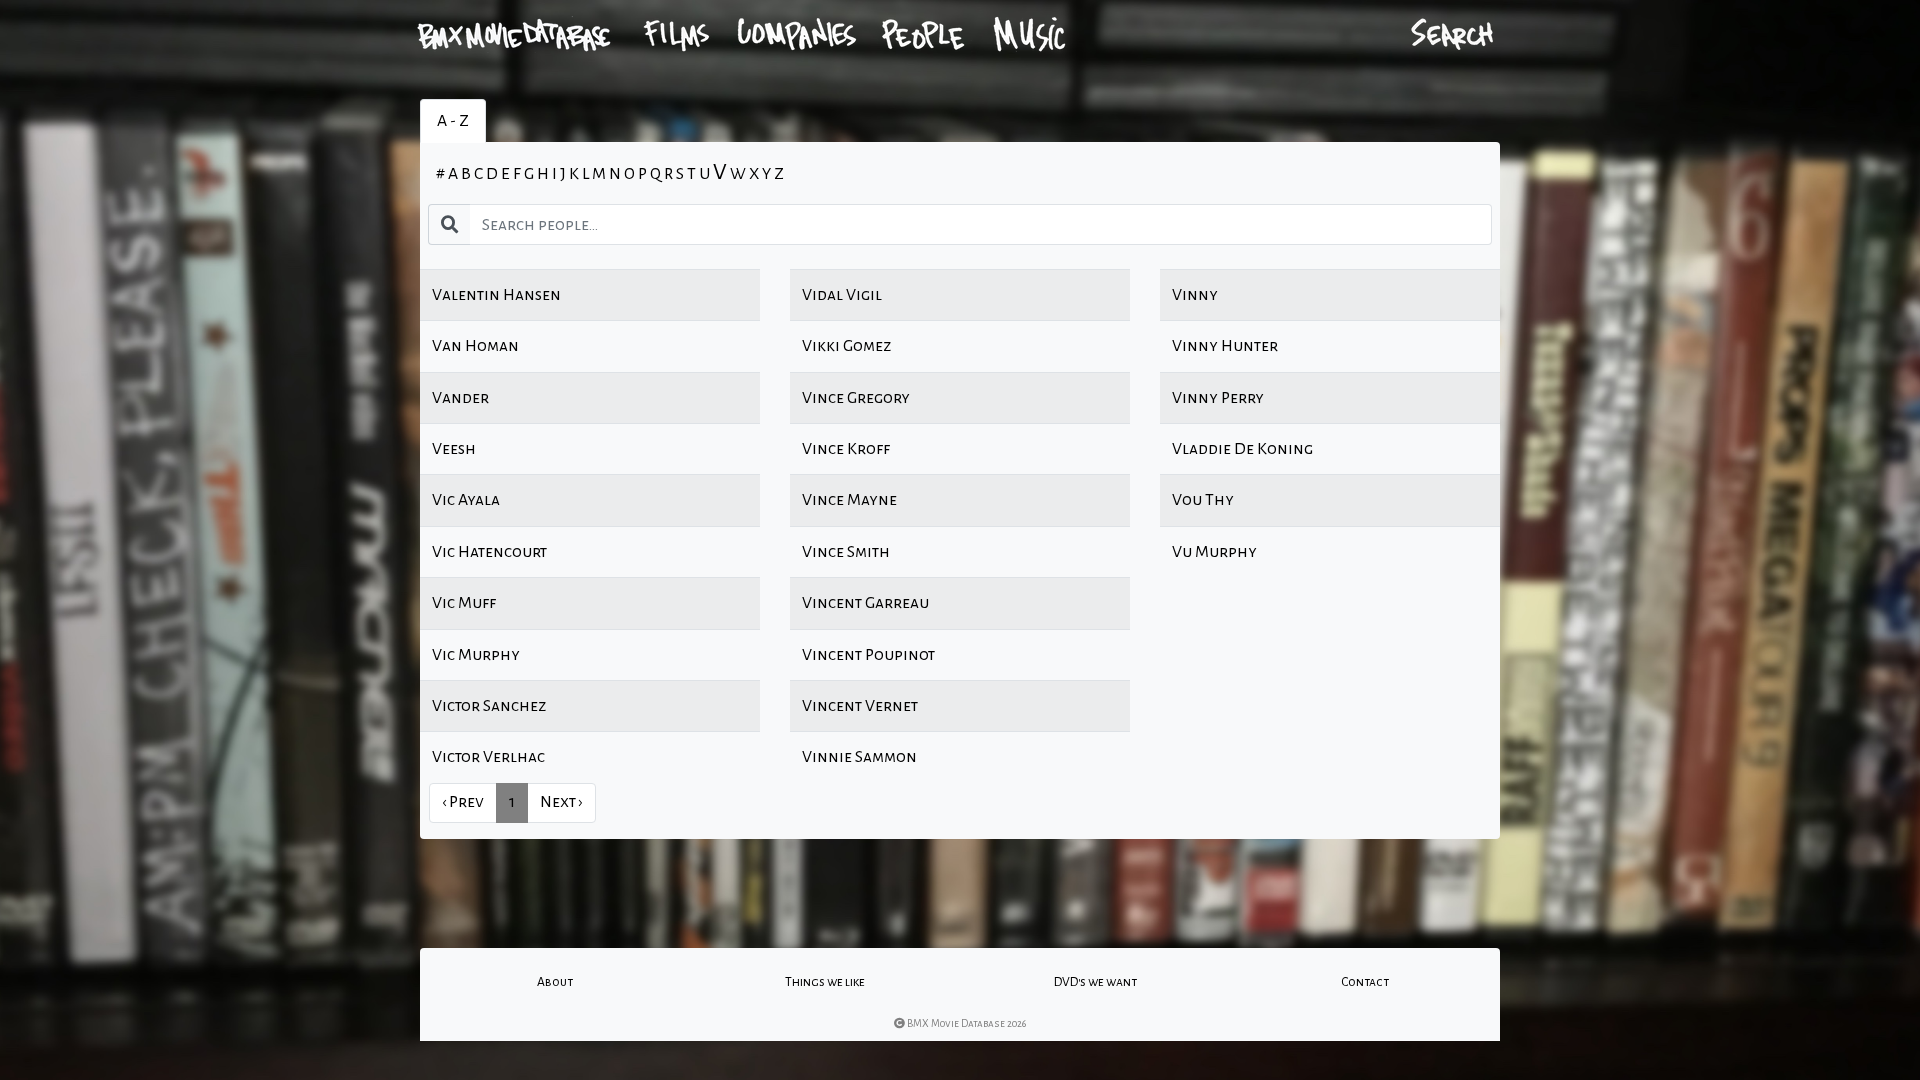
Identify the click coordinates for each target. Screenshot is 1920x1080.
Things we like (825, 982)
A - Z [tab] (453, 121)
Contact (1365, 982)
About (555, 982)
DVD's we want (1095, 982)
